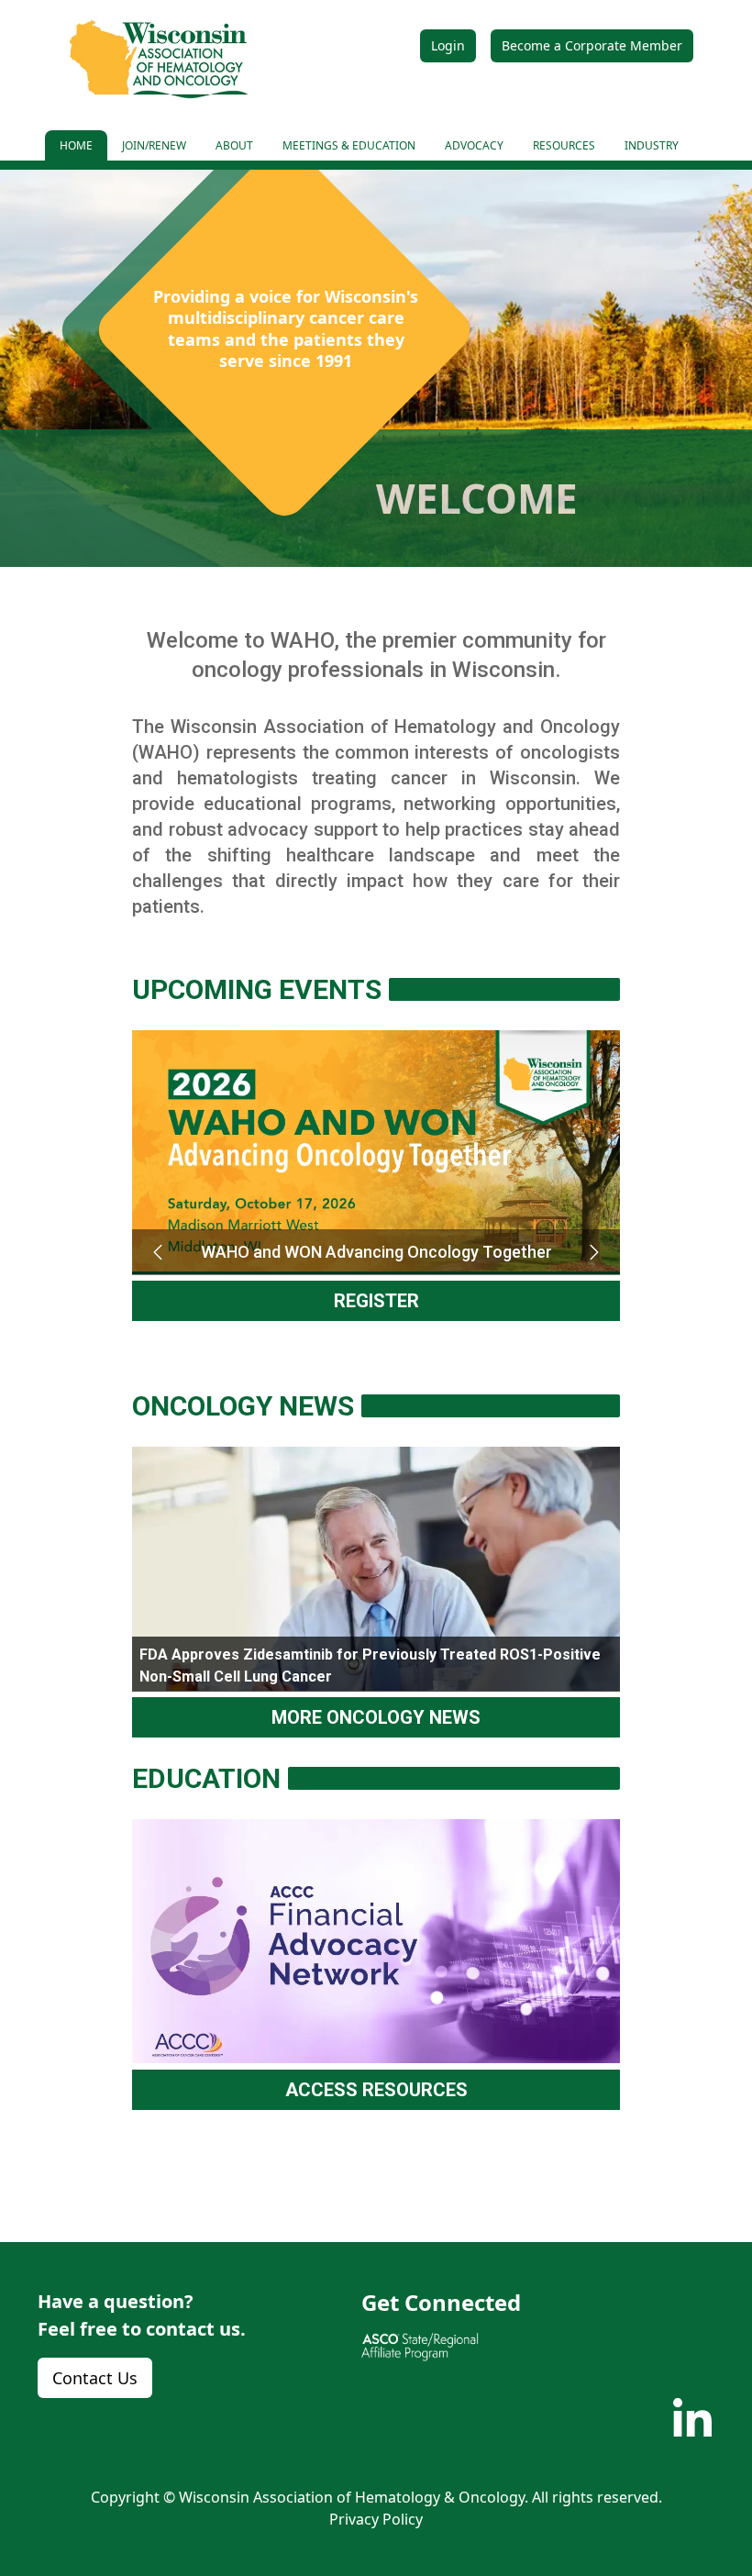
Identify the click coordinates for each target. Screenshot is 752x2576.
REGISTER (376, 1301)
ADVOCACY (474, 145)
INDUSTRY (652, 145)
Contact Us (95, 2378)
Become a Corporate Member (592, 45)
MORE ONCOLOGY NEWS (376, 1717)
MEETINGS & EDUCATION (349, 145)
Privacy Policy (376, 2519)
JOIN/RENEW (154, 145)
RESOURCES (564, 145)
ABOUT (234, 145)
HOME (76, 145)
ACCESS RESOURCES (376, 2090)
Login (448, 45)
